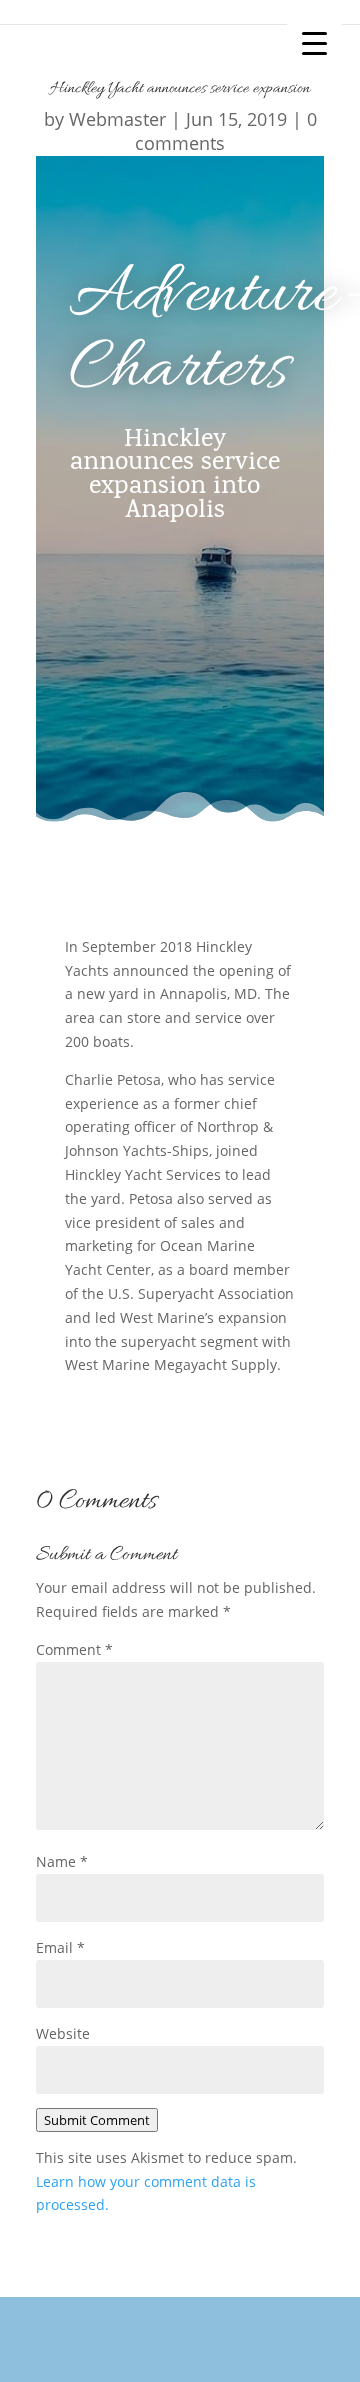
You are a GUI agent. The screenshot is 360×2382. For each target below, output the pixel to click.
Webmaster (117, 119)
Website (63, 2033)
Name (62, 1861)
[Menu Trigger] (314, 42)
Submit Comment (97, 2120)
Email (60, 1947)
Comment (74, 1649)
